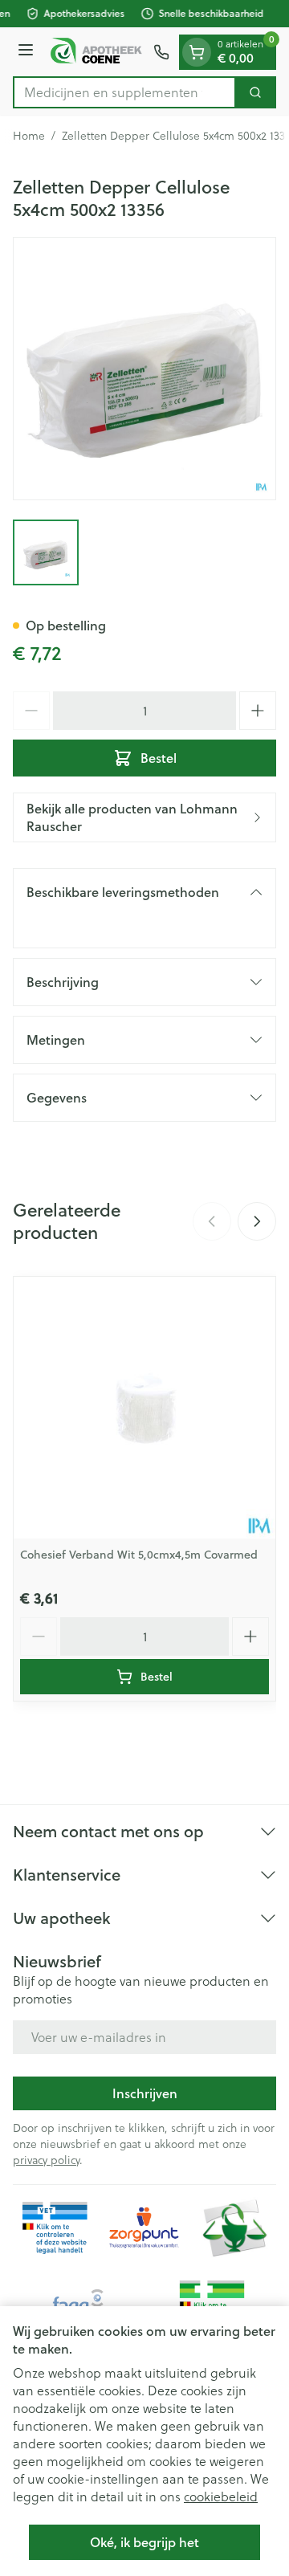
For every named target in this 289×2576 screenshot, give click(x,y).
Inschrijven (145, 2093)
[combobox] (124, 92)
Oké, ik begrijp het (144, 2542)
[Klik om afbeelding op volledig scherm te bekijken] (144, 369)
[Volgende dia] (257, 1221)
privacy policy (46, 2160)
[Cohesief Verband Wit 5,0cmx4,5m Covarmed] (144, 1408)
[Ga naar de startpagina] (96, 51)
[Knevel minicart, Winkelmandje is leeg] (197, 52)
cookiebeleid (221, 2497)
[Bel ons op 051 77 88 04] (161, 52)
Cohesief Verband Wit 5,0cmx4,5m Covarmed (139, 1555)
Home (29, 136)
